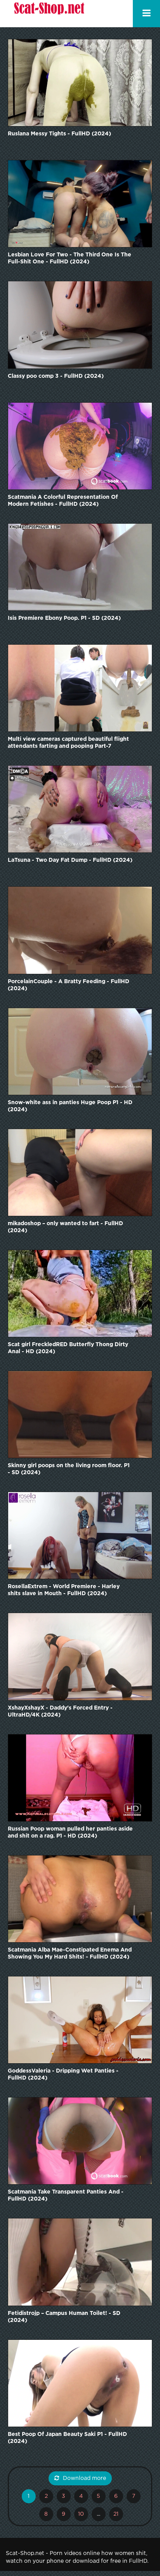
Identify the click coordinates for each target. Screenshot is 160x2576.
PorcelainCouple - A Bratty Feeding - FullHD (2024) (69, 985)
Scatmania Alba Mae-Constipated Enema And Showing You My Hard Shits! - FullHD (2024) (70, 1953)
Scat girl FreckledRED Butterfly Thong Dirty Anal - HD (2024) (68, 1348)
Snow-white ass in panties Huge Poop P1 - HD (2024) (70, 1106)
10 (81, 2514)
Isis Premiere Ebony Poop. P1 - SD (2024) (64, 618)
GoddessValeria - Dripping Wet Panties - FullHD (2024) (63, 2074)
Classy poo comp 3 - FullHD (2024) (56, 376)
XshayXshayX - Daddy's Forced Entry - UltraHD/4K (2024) (60, 1711)
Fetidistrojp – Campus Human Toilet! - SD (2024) (64, 2317)
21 (116, 2514)
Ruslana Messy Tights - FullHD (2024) (59, 134)
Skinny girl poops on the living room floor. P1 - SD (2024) (69, 1469)
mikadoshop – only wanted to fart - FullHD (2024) (65, 1227)
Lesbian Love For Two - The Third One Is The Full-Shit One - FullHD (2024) (70, 258)
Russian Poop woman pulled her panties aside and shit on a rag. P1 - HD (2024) (70, 1832)
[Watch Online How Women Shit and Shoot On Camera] (49, 14)
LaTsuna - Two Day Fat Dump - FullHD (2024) (70, 860)
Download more (84, 2478)
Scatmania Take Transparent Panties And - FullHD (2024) (66, 2195)
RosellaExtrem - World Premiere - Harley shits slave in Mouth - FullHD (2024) (64, 1590)
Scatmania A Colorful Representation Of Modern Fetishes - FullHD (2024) (63, 501)
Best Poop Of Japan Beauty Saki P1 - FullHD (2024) (67, 2438)
